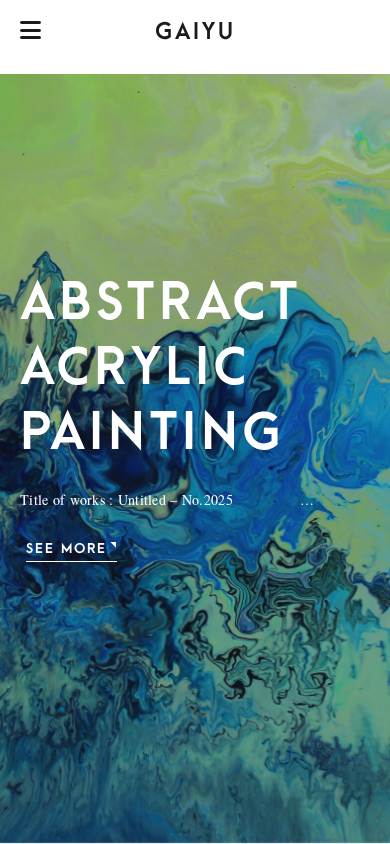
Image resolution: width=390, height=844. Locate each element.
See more (66, 548)
